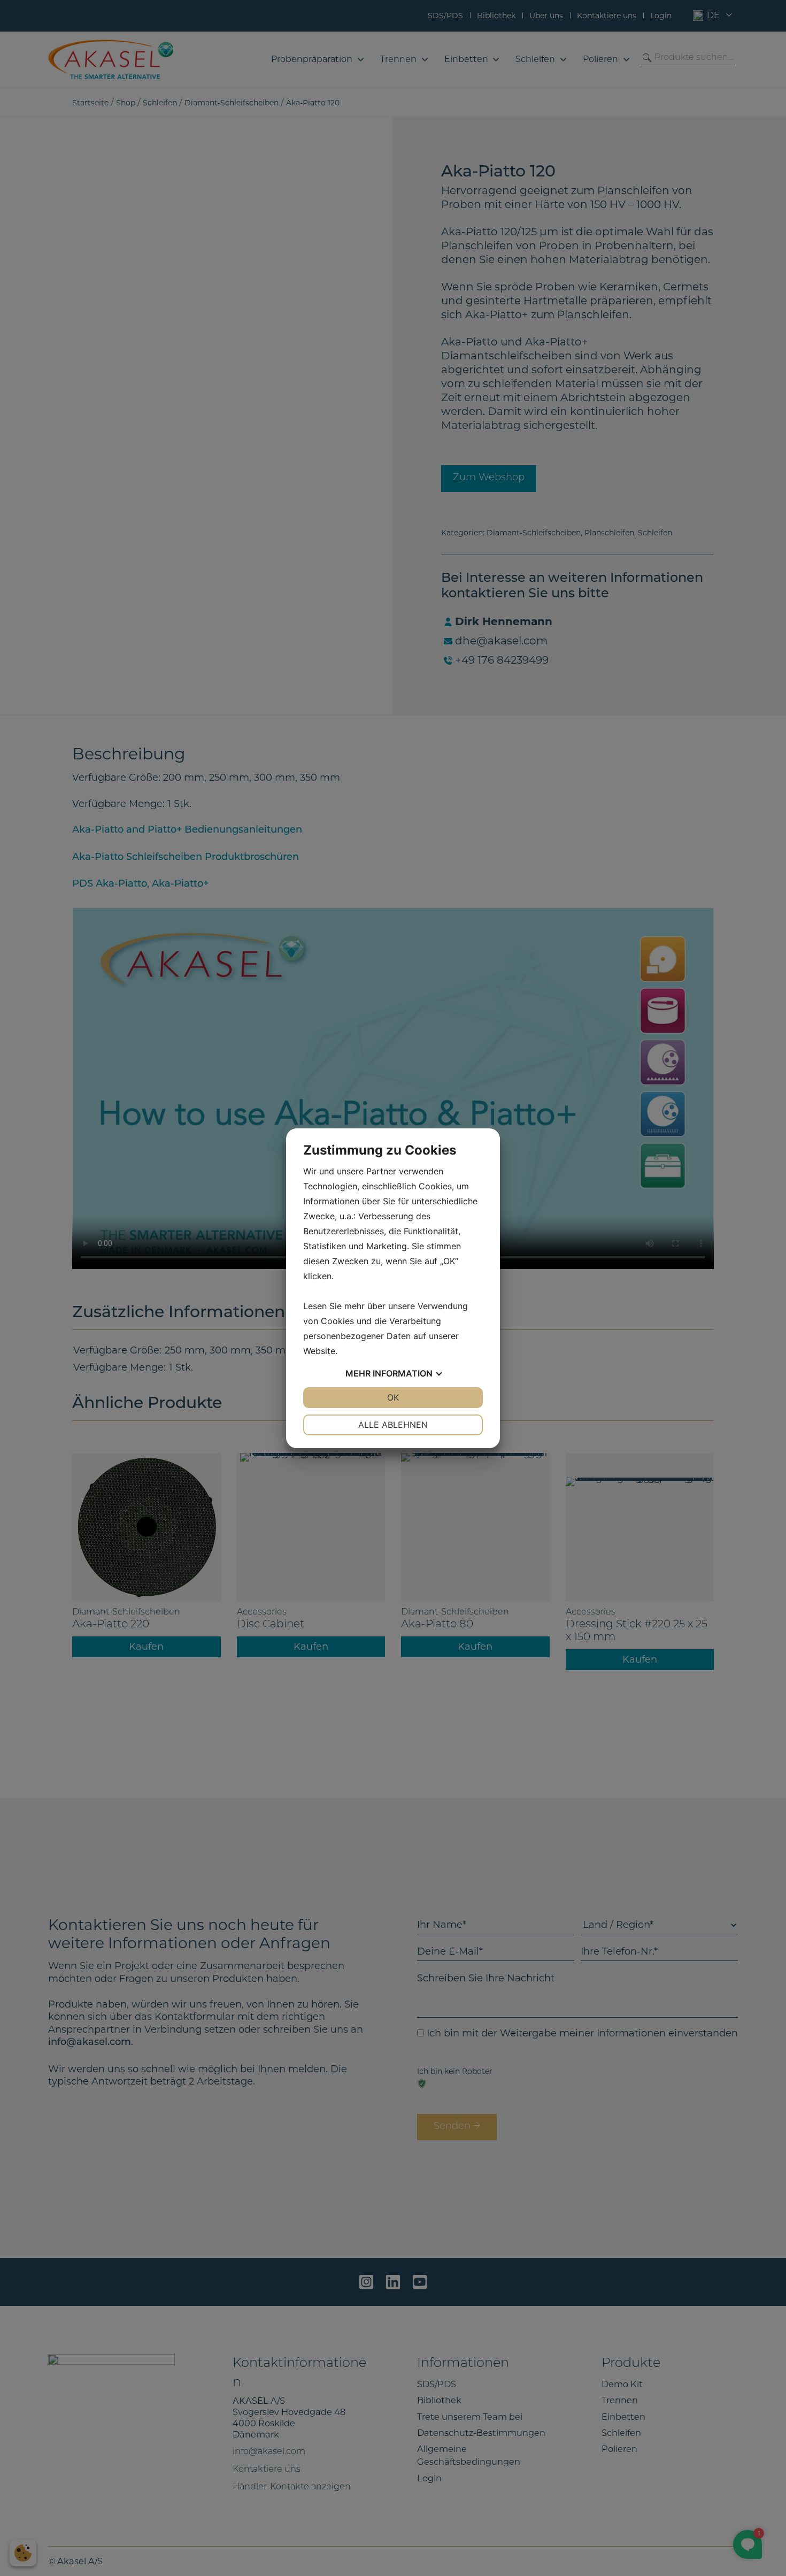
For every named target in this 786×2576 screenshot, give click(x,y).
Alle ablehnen (393, 1425)
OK (393, 1397)
